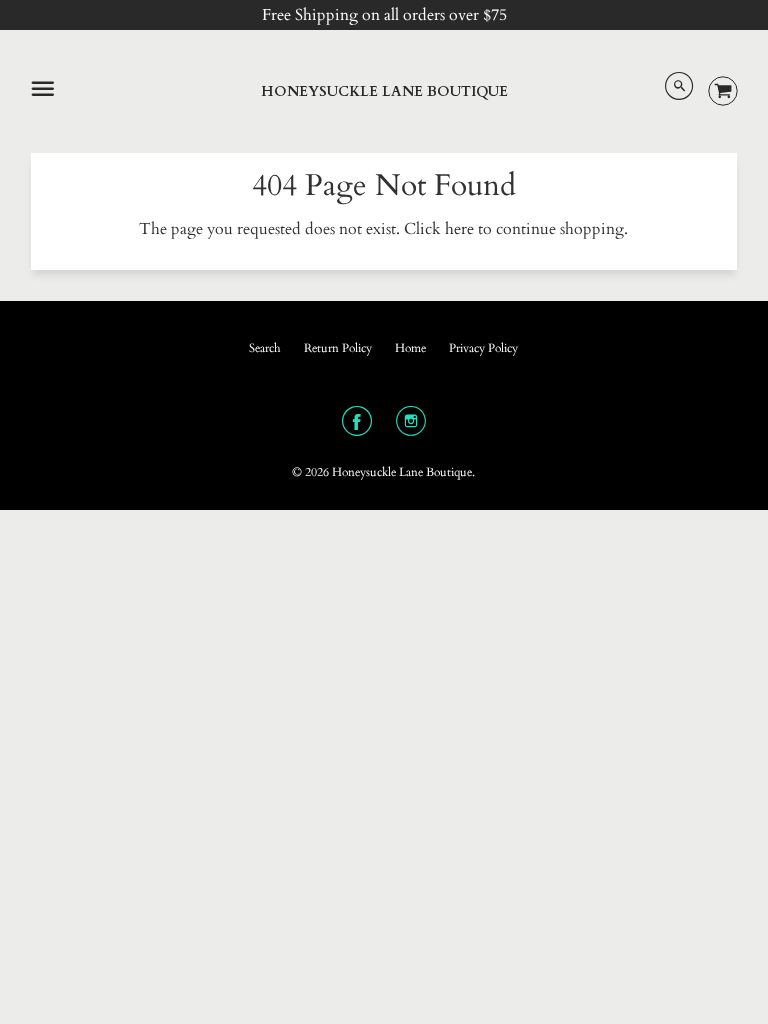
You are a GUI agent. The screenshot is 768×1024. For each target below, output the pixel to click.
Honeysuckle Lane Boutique (384, 91)
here (459, 229)
